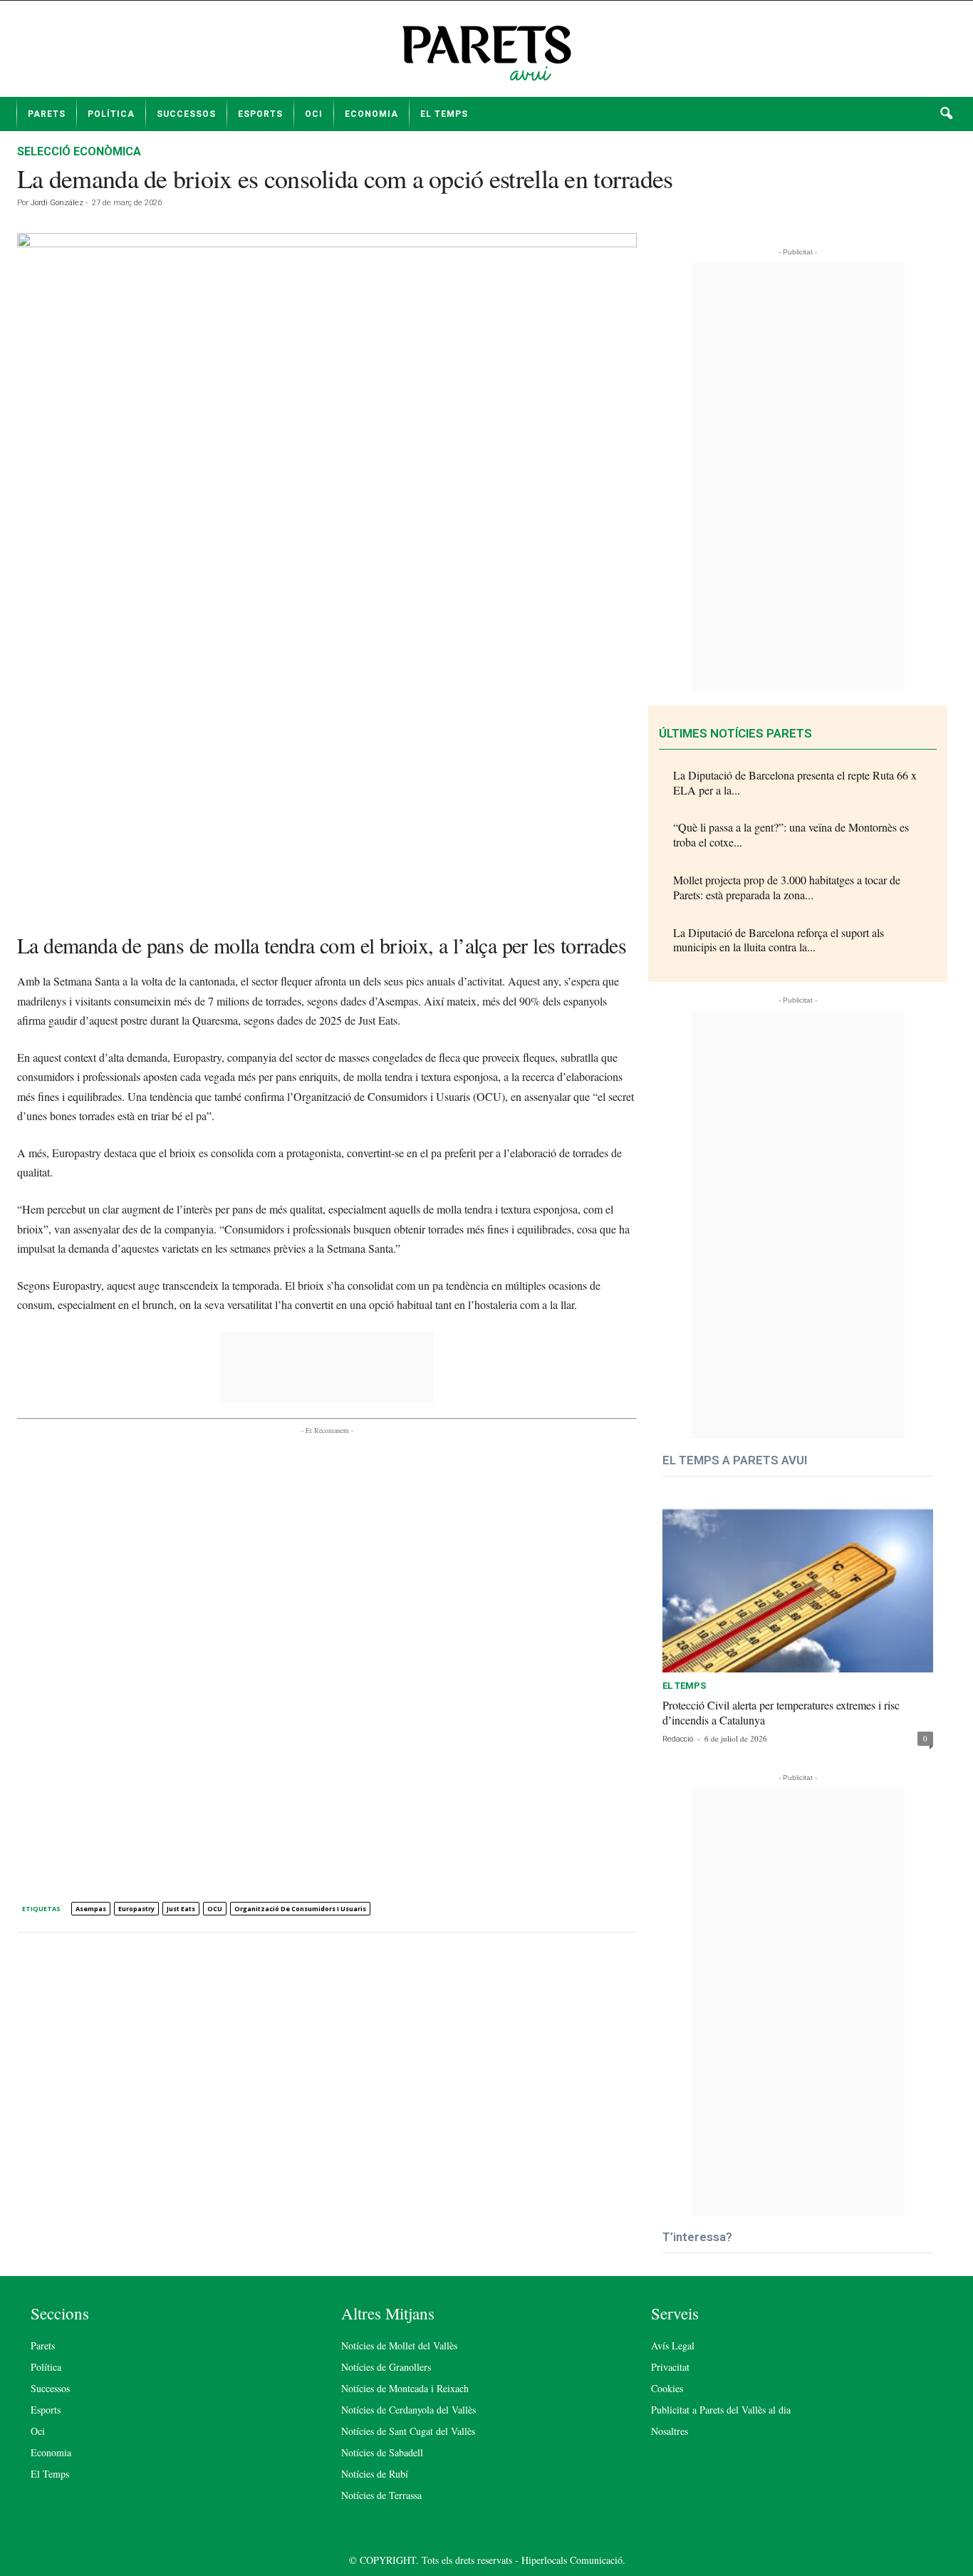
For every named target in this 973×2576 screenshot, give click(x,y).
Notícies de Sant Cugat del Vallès (408, 2431)
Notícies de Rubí (375, 2474)
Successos (186, 114)
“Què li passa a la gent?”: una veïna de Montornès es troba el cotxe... (791, 834)
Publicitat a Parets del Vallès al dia (721, 2410)
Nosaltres (670, 2431)
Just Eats (181, 1909)
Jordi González (57, 203)
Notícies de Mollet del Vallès (399, 2345)
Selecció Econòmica (79, 151)
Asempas (91, 1909)
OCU (215, 1909)
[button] (946, 114)
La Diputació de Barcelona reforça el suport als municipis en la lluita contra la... (779, 940)
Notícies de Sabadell (382, 2452)
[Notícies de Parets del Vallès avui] (486, 54)
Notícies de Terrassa (381, 2495)
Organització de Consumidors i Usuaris (300, 1909)
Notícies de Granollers (386, 2367)
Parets (47, 114)
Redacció (678, 1739)
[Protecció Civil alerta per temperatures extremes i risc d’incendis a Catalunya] (798, 1585)
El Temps (444, 114)
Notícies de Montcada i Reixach (405, 2388)
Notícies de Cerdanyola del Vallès (409, 2410)
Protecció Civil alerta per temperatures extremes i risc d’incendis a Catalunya (781, 1712)
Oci (314, 114)
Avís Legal (673, 2345)
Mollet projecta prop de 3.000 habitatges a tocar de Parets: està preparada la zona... (787, 887)
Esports (260, 114)
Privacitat (670, 2367)
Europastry (136, 1909)
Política (111, 114)
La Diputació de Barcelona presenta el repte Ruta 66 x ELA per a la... (795, 782)
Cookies (667, 2388)
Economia (371, 114)
